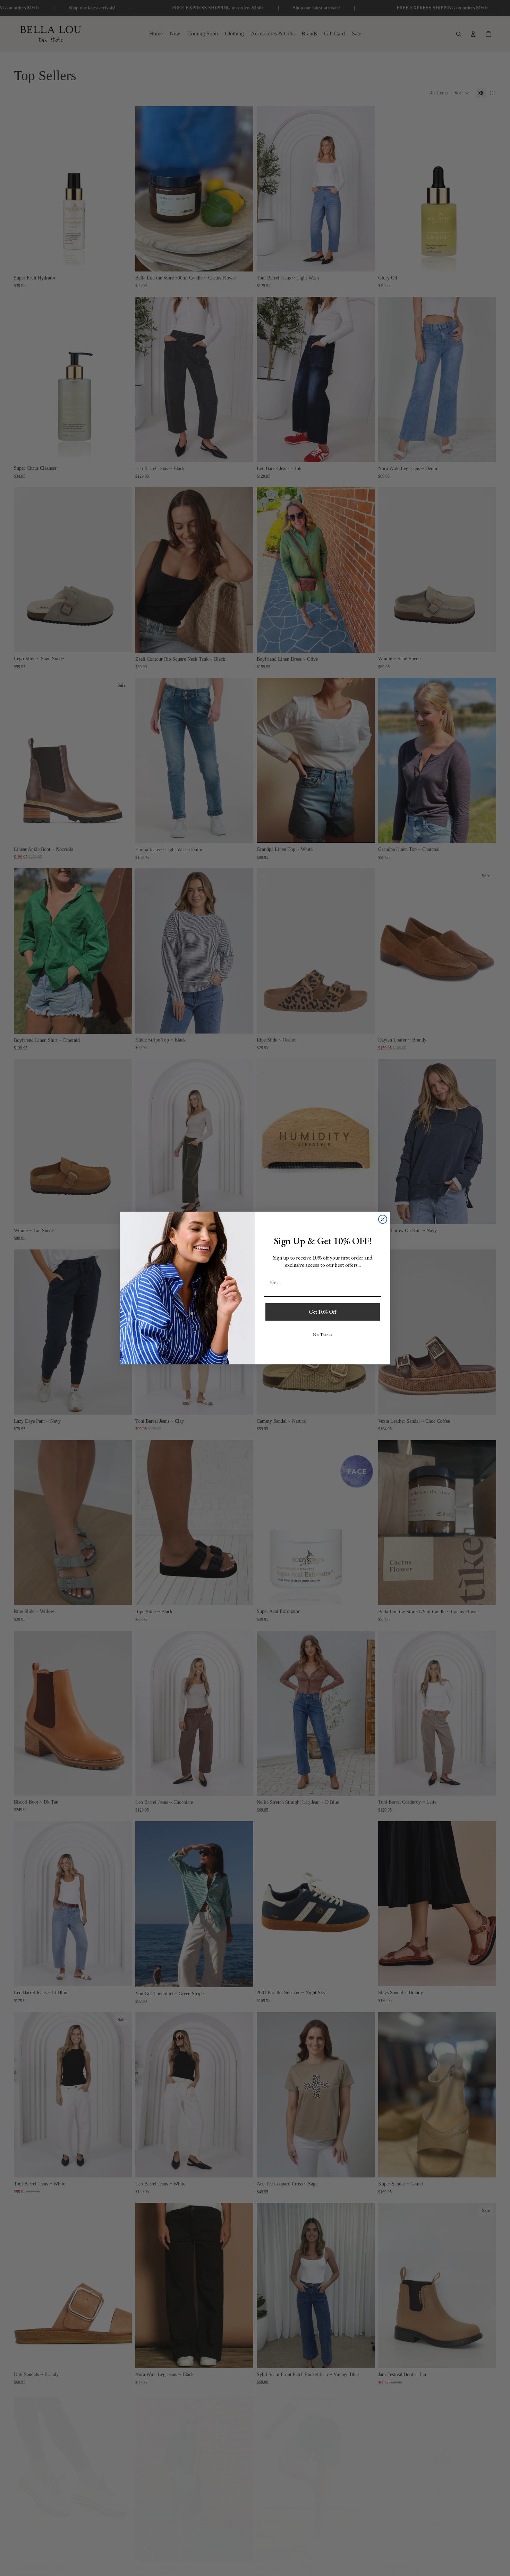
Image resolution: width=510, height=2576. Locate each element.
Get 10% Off (323, 1312)
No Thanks (323, 1335)
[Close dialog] (383, 1219)
